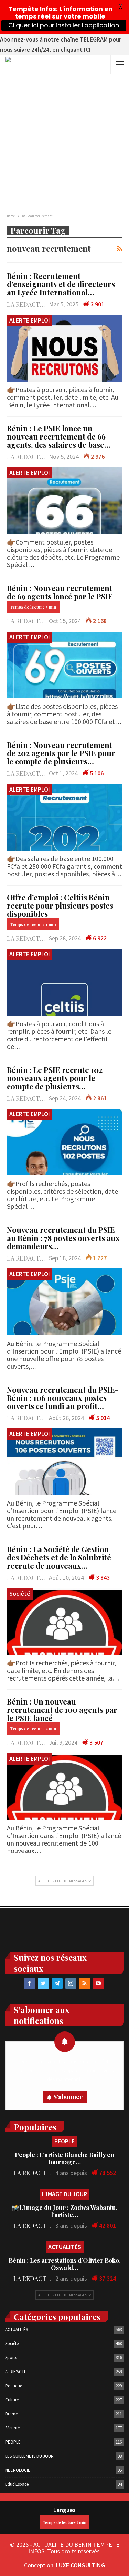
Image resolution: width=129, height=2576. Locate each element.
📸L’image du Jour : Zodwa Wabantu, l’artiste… (65, 2211)
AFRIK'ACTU (16, 2372)
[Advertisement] (64, 142)
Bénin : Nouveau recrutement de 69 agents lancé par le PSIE (60, 592)
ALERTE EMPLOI (30, 320)
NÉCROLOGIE (18, 2470)
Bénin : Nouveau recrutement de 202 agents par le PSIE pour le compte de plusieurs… (61, 753)
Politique (14, 2386)
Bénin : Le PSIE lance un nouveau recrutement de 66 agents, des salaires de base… (59, 436)
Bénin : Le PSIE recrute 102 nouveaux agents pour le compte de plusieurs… (55, 1078)
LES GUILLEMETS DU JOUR (29, 2456)
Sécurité (12, 2428)
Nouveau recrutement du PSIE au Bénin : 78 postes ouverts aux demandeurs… (63, 1238)
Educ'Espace (17, 2484)
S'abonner (68, 2097)
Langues (64, 2510)
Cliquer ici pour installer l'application (64, 25)
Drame (11, 2414)
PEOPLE (64, 2141)
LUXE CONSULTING (80, 2565)
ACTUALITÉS (65, 2247)
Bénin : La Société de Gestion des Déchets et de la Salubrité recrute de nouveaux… (59, 1557)
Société (20, 1594)
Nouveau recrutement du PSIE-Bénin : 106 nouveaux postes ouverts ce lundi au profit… (63, 1398)
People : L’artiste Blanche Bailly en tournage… (64, 2158)
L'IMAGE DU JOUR (64, 2194)
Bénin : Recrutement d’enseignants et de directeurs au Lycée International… (61, 284)
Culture (12, 2400)
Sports (11, 2358)
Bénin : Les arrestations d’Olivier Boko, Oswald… (65, 2264)
